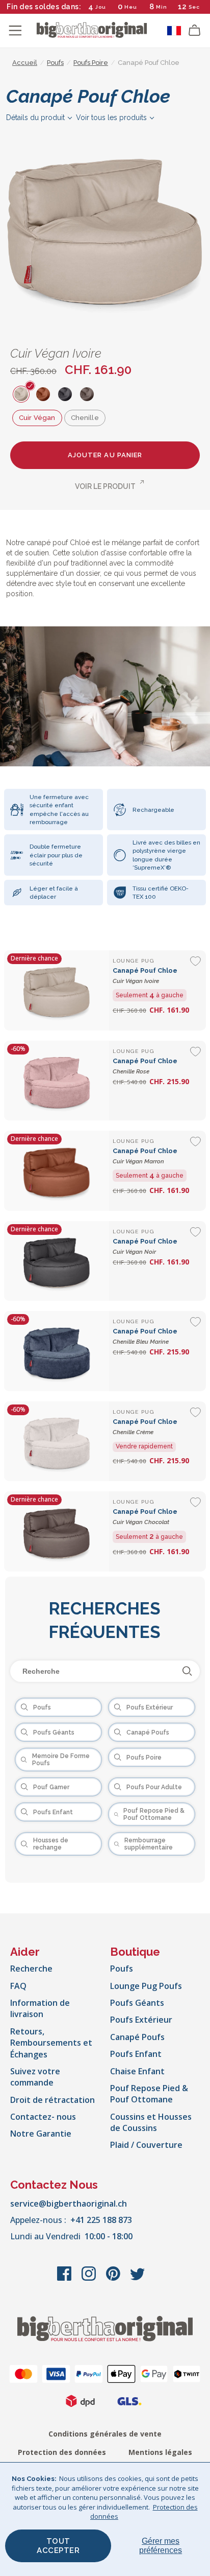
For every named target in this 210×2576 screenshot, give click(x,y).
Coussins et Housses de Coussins (151, 2122)
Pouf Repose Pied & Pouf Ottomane (149, 2094)
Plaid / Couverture (146, 2145)
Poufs (122, 1969)
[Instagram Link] (90, 2279)
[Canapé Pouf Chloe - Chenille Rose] (57, 1081)
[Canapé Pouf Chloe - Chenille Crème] (57, 1442)
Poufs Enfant (136, 2054)
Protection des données (62, 2452)
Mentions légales (160, 2452)
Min (162, 7)
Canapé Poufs (137, 2037)
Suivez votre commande (35, 2077)
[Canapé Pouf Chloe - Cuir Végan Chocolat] (57, 1531)
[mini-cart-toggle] (195, 31)
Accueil (25, 63)
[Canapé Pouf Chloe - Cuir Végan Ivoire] (57, 990)
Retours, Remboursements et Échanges (51, 2043)
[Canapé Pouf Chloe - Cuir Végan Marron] (57, 1171)
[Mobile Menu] (15, 31)
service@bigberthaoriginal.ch (69, 2204)
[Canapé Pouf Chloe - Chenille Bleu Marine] (57, 1351)
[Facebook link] (65, 2279)
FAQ (18, 1986)
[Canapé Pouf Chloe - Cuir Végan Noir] (57, 1261)
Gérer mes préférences (161, 2546)
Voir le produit (105, 486)
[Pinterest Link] (114, 2279)
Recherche (31, 1969)
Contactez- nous (43, 2117)
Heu (131, 7)
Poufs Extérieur (141, 2020)
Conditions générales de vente (105, 2434)
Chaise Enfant (137, 2071)
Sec (194, 7)
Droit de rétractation (52, 2100)
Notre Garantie (41, 2134)
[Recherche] (187, 1671)
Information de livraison (40, 2008)
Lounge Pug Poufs (146, 1986)
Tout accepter (58, 2546)
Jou (101, 7)
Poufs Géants (137, 2003)
